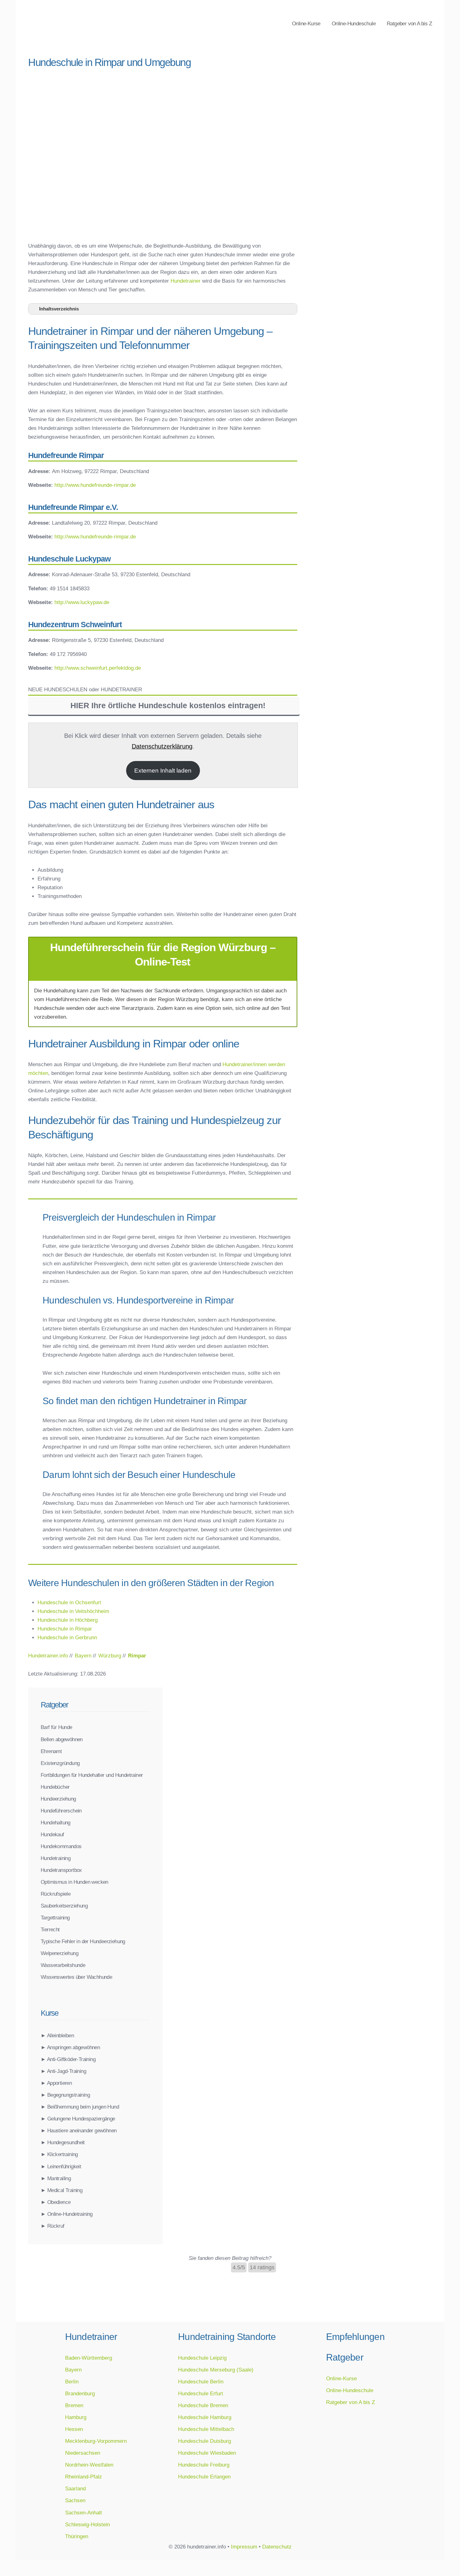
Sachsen (75, 2500)
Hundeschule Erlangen (204, 2477)
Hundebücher (55, 1787)
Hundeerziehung (58, 1799)
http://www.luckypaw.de (82, 602)
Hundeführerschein (61, 1811)
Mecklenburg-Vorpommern (96, 2441)
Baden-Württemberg (89, 2358)
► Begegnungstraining (65, 2095)
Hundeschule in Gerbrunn (67, 1637)
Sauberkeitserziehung (64, 1906)
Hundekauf (52, 1834)
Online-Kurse (306, 23)
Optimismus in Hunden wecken (74, 1882)
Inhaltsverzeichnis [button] (59, 309)
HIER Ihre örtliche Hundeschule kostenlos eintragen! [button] (168, 706)
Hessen (74, 2429)
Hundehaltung (56, 1822)
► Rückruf (53, 2226)
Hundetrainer (186, 281)
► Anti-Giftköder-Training (68, 2059)
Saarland (75, 2488)
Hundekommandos (61, 1846)
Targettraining (55, 1918)
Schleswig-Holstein (87, 2524)
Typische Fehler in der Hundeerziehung (83, 1941)
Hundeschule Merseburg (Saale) (216, 2370)
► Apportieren (56, 2083)
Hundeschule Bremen (203, 2405)
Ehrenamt (51, 1751)
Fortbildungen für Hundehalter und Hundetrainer (92, 1775)
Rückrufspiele (56, 1894)
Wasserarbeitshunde (63, 1965)
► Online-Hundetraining (67, 2214)
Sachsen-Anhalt (84, 2513)
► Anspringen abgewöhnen (70, 2047)
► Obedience (56, 2202)
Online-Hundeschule (354, 23)
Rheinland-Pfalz (84, 2477)
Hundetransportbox (61, 1870)
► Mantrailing (56, 2178)
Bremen (74, 2405)
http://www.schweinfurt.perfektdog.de (98, 668)
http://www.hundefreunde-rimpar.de (95, 485)
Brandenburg (80, 2393)
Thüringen (77, 2536)
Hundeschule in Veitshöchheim (73, 1611)
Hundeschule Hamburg (205, 2417)
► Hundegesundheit (63, 2142)
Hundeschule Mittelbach (206, 2429)
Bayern (73, 2370)
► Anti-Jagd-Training (63, 2071)
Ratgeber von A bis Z (409, 23)
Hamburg (76, 2417)
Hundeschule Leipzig (202, 2358)
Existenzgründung (60, 1763)
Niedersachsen (83, 2453)
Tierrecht (50, 1929)
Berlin (72, 2382)
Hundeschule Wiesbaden (207, 2453)
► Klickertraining (59, 2154)
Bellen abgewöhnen (62, 1739)
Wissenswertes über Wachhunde (76, 1977)
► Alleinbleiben (57, 2035)
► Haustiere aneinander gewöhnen (79, 2130)
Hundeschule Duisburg (204, 2441)
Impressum (244, 2547)
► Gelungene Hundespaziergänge (78, 2119)
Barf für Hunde (56, 1727)
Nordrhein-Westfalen (89, 2465)
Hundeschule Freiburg (204, 2465)
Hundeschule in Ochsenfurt (69, 1602)
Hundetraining (56, 1858)
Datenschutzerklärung (162, 746)
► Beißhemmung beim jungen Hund (80, 2107)
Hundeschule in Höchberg (68, 1620)
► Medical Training (61, 2190)
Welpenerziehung (59, 1953)
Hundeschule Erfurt (201, 2393)
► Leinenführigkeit (61, 2166)
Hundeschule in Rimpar (65, 1629)
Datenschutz (277, 2547)
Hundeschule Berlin (201, 2382)
